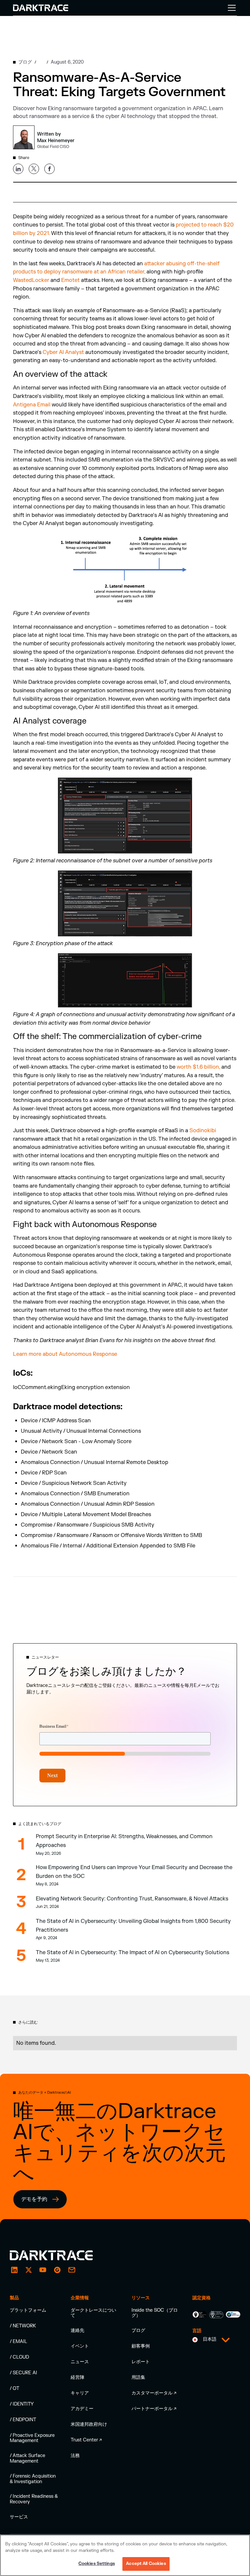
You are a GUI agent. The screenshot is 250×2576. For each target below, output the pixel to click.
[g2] (57, 2270)
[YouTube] (43, 2270)
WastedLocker (31, 280)
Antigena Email (32, 405)
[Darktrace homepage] (59, 2255)
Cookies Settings (97, 2564)
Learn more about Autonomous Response (65, 1354)
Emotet (70, 280)
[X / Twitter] (29, 2270)
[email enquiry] (72, 2270)
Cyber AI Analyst (63, 352)
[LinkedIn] (14, 2270)
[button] (230, 8)
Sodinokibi (203, 1131)
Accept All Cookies (146, 2564)
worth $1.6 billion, (198, 1067)
